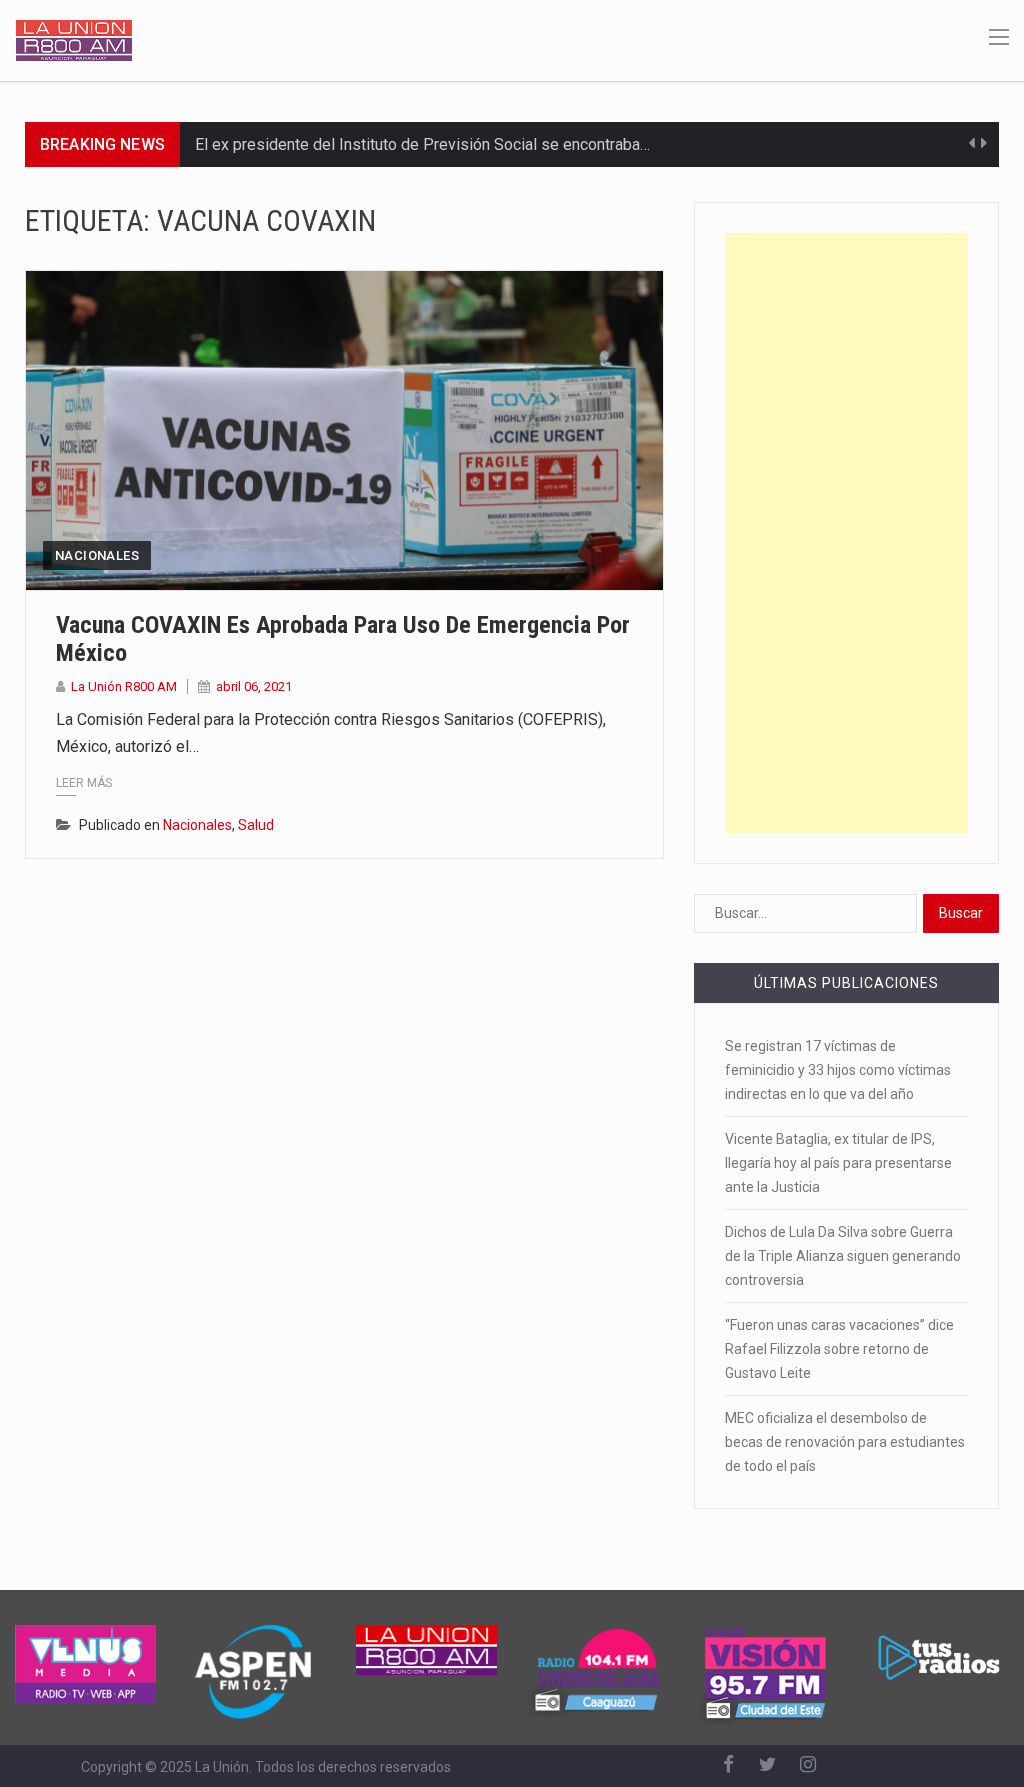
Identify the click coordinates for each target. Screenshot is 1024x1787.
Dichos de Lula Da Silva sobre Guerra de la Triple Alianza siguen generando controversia (843, 1256)
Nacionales (97, 555)
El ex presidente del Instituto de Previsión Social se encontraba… (422, 144)
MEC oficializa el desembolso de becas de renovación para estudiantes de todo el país (845, 1442)
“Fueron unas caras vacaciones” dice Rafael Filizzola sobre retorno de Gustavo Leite (839, 1349)
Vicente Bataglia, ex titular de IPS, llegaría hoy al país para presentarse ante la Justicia (838, 1163)
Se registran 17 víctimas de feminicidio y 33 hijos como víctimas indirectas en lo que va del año (838, 1070)
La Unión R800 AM (124, 686)
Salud (256, 825)
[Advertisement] (846, 533)
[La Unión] (74, 39)
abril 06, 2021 (254, 686)
